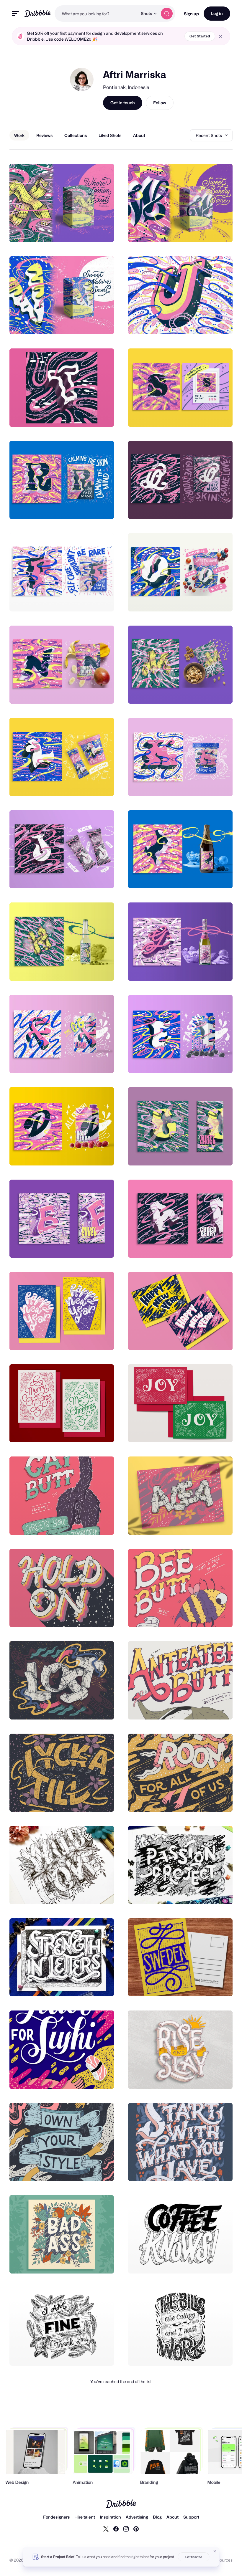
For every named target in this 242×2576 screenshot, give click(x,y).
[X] (106, 2529)
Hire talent (85, 2517)
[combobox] (96, 14)
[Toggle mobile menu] (15, 14)
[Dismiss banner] (215, 2551)
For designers (56, 2517)
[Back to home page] (38, 13)
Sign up (191, 14)
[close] (221, 36)
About (172, 2517)
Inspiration (110, 2517)
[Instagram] (126, 2529)
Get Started (200, 36)
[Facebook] (116, 2529)
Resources (222, 2560)
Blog (157, 2517)
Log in (217, 13)
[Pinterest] (136, 2529)
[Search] (167, 14)
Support (191, 2517)
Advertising (137, 2517)
